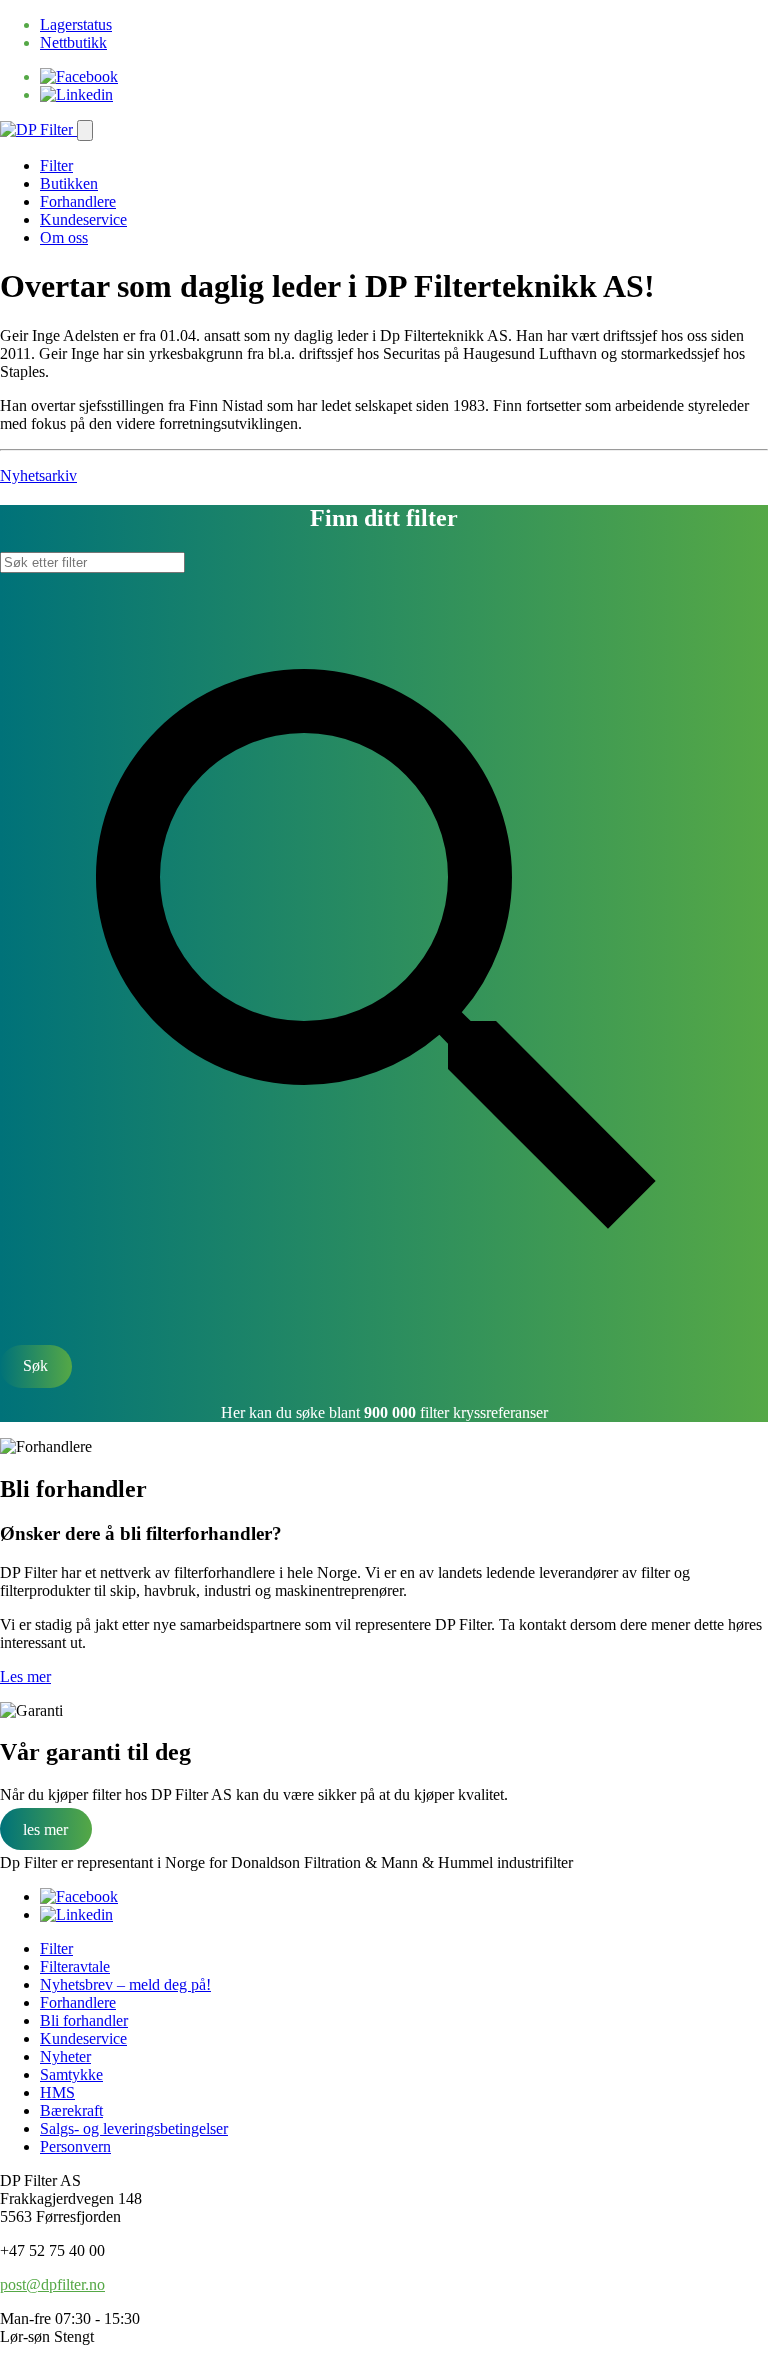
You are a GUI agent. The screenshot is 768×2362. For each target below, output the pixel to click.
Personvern (75, 2146)
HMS (57, 2092)
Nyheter (65, 2056)
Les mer (25, 1676)
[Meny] (85, 130)
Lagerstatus (76, 24)
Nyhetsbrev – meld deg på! (125, 1984)
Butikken (69, 183)
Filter (56, 165)
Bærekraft (71, 2110)
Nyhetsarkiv (38, 475)
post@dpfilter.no (52, 2284)
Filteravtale (75, 1966)
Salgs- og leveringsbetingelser (134, 2128)
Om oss (64, 237)
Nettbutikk (73, 42)
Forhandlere (78, 201)
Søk (35, 1365)
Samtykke (71, 2074)
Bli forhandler (84, 2020)
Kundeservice (83, 219)
